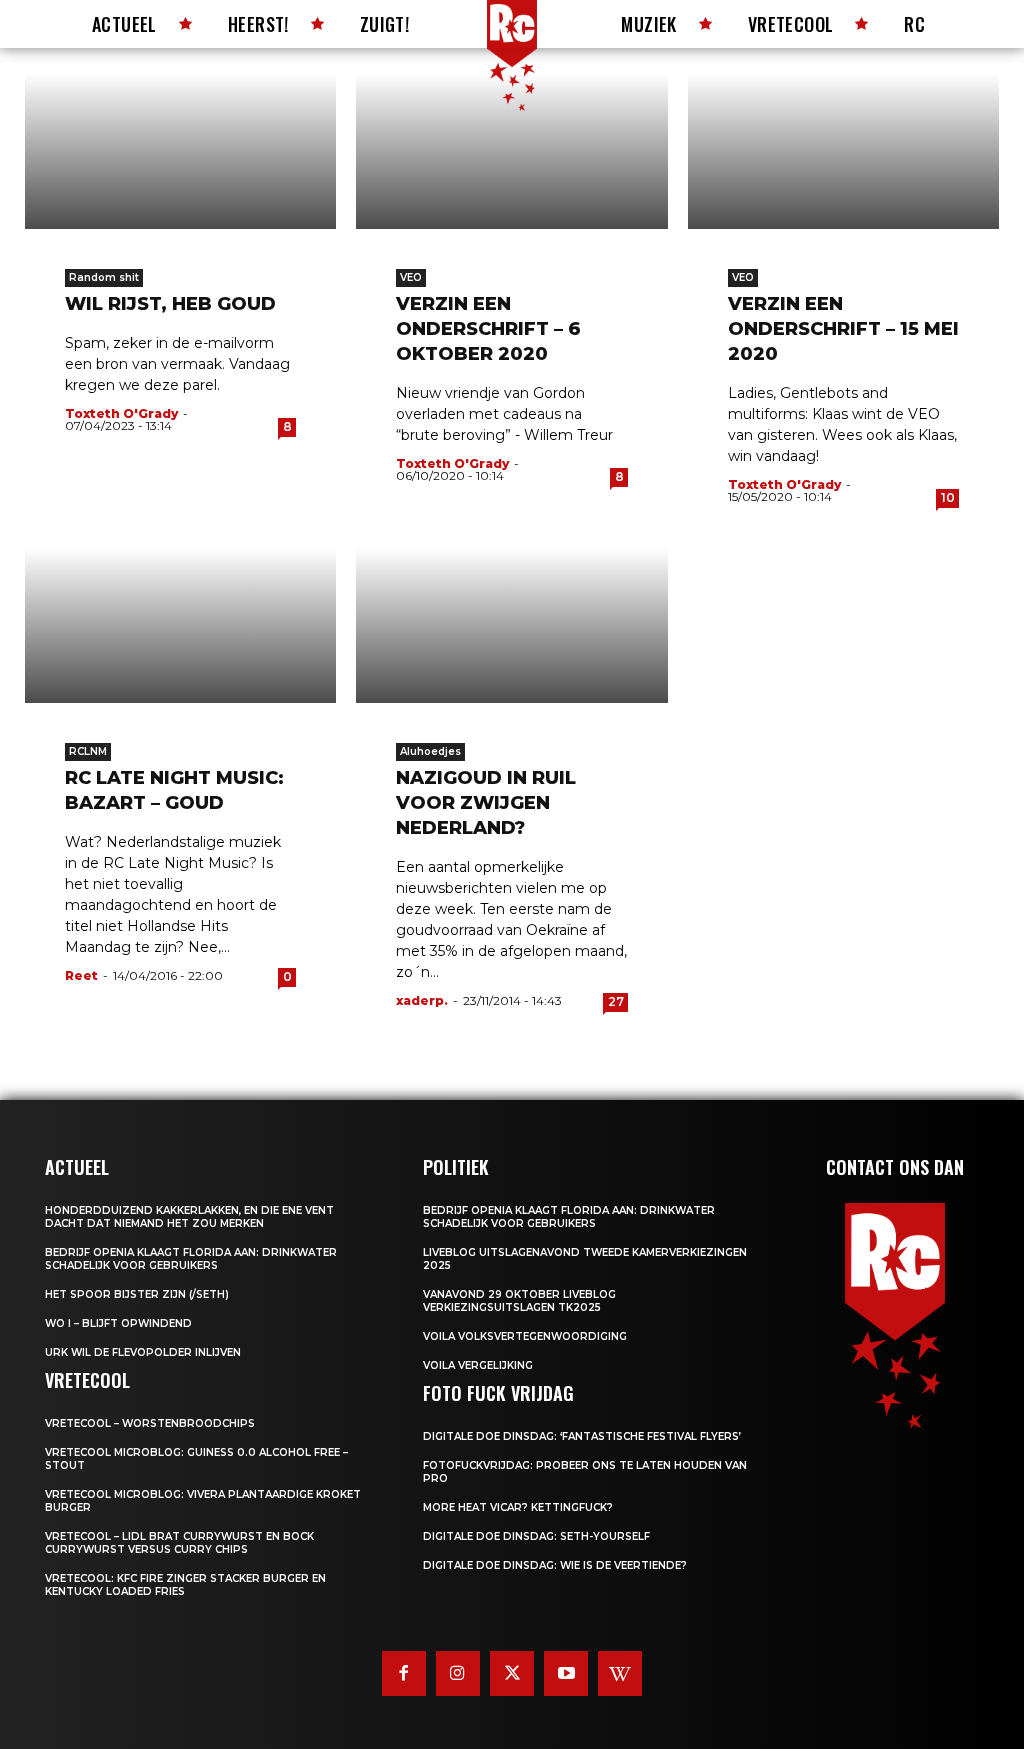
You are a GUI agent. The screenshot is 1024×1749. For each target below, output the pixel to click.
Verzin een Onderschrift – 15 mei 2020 (843, 329)
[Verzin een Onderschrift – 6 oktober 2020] (511, 151)
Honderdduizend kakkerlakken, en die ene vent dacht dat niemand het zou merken (189, 1217)
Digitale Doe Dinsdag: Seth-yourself (536, 1536)
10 (948, 497)
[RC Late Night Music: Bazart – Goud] (180, 626)
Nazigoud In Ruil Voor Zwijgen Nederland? (486, 803)
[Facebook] (404, 1673)
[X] (512, 1673)
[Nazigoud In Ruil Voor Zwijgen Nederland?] (511, 626)
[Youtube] (566, 1673)
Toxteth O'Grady (121, 413)
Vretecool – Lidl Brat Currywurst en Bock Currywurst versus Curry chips (179, 1543)
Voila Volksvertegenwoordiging (525, 1336)
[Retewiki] (620, 1673)
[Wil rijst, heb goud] (180, 151)
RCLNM (88, 751)
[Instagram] (458, 1673)
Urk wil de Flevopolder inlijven (143, 1352)
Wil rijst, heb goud (170, 304)
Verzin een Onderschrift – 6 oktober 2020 (488, 329)
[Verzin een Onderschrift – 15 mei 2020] (843, 151)
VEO (411, 277)
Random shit (104, 277)
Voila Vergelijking (478, 1365)
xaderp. (422, 1000)
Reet (81, 975)
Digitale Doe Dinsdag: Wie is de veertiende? (555, 1565)
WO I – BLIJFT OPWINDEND (118, 1323)
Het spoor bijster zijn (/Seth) (137, 1294)
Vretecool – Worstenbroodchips (150, 1423)
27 (616, 1001)
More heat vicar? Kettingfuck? (518, 1507)
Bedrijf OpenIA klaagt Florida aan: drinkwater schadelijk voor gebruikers (191, 1259)
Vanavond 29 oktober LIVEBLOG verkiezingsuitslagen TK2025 (519, 1301)
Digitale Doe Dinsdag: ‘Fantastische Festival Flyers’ (582, 1436)
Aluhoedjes (430, 751)
